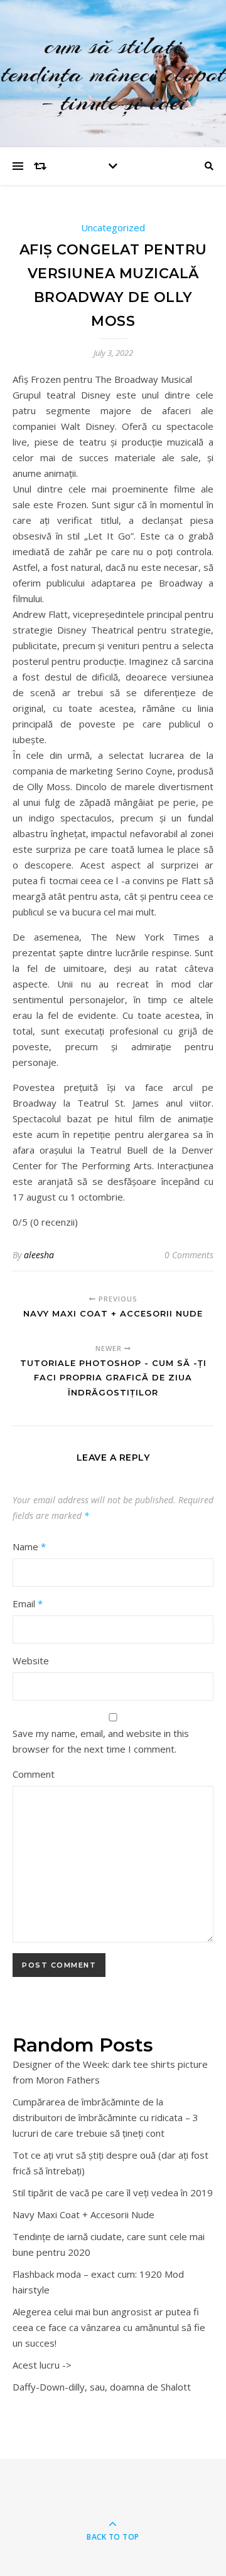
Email (28, 1603)
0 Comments (189, 1255)
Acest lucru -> (42, 2365)
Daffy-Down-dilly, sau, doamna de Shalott (102, 2387)
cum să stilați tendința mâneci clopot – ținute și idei (113, 74)
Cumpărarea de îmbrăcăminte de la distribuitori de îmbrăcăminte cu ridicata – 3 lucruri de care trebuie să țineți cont (105, 2117)
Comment (34, 1774)
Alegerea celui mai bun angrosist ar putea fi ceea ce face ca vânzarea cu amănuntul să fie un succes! (109, 2327)
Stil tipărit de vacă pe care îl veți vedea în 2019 (113, 2193)
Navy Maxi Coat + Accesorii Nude (83, 2214)
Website (31, 1661)
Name (29, 1546)
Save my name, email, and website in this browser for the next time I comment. (101, 1741)
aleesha (39, 1255)
